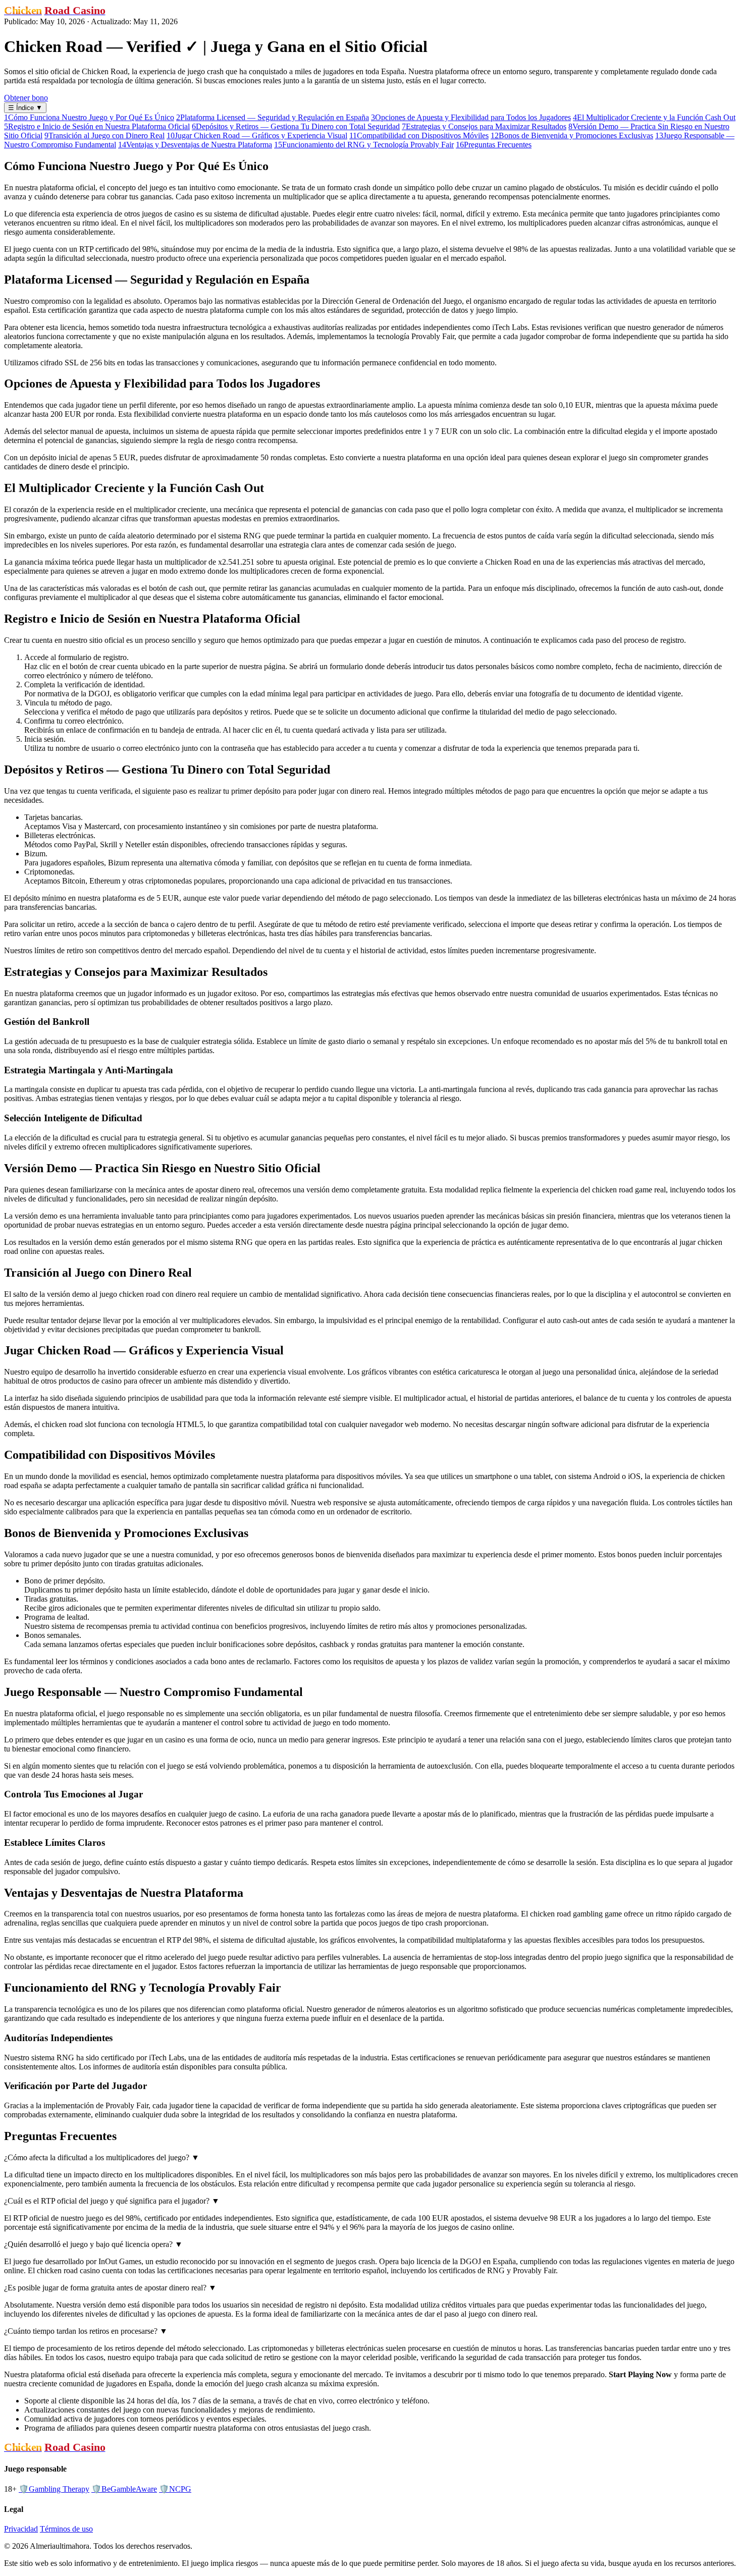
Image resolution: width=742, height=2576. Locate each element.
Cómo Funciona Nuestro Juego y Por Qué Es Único (89, 117)
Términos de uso (66, 2529)
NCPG (175, 2489)
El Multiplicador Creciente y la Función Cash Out (654, 117)
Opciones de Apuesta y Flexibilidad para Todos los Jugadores (471, 117)
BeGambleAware (124, 2489)
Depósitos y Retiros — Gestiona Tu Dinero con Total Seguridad (296, 126)
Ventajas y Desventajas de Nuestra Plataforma (195, 145)
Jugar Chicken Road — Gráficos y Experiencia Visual (257, 135)
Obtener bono (26, 98)
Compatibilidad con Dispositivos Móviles (419, 135)
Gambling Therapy (54, 2489)
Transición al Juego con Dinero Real (104, 135)
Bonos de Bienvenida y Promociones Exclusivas (572, 135)
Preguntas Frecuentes (494, 145)
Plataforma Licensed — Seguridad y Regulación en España (273, 117)
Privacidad (21, 2529)
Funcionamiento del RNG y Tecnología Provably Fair (364, 145)
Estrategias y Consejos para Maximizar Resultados (484, 126)
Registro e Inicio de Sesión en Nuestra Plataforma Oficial (97, 126)
